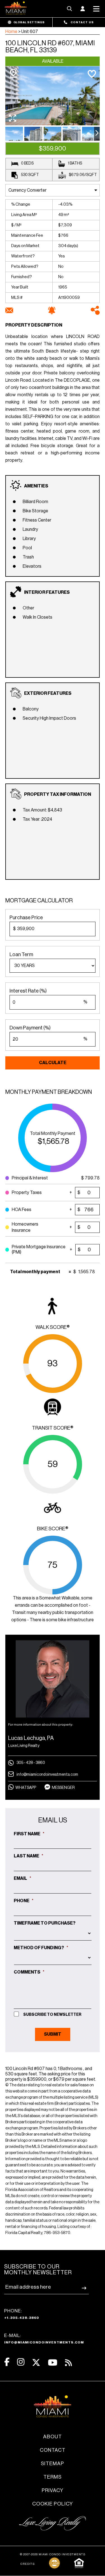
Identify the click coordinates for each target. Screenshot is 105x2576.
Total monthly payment (35, 1272)
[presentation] (97, 134)
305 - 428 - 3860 (31, 1763)
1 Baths (75, 163)
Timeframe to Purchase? (45, 1923)
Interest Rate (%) (28, 991)
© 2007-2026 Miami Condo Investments (53, 2554)
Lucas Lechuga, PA (31, 1738)
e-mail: (44, 2339)
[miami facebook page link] (7, 2362)
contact (53, 2450)
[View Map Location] (13, 73)
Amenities (36, 486)
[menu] (53, 966)
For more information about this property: (41, 1725)
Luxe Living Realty (24, 1746)
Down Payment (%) (30, 1028)
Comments (29, 1972)
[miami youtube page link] (53, 2363)
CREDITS (28, 2564)
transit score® (53, 1428)
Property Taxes (31, 1191)
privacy (53, 2490)
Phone (24, 1901)
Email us (53, 1820)
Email (23, 1878)
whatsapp (26, 1788)
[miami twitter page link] (36, 2363)
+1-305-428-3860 (22, 2318)
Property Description (34, 325)
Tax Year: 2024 (37, 819)
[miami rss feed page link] (68, 2362)
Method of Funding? (41, 1948)
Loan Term (21, 954)
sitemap (53, 2464)
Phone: (22, 2314)
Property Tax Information (58, 794)
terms (53, 2477)
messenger (63, 1788)
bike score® (53, 1529)
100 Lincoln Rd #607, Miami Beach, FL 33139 (50, 47)
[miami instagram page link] (21, 2362)
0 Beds (27, 163)
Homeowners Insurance (33, 1227)
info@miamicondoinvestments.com (47, 1775)
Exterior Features (48, 693)
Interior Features (47, 592)
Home (11, 32)
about (53, 2437)
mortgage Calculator (39, 901)
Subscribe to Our (38, 2270)
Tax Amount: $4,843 (42, 810)
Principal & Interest (33, 1178)
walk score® (53, 1327)
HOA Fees (33, 1208)
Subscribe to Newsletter (52, 2015)
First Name (29, 1834)
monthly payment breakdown (49, 1092)
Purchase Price (26, 918)
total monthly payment (53, 1134)
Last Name (29, 1856)
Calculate (53, 1063)
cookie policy (53, 2504)
